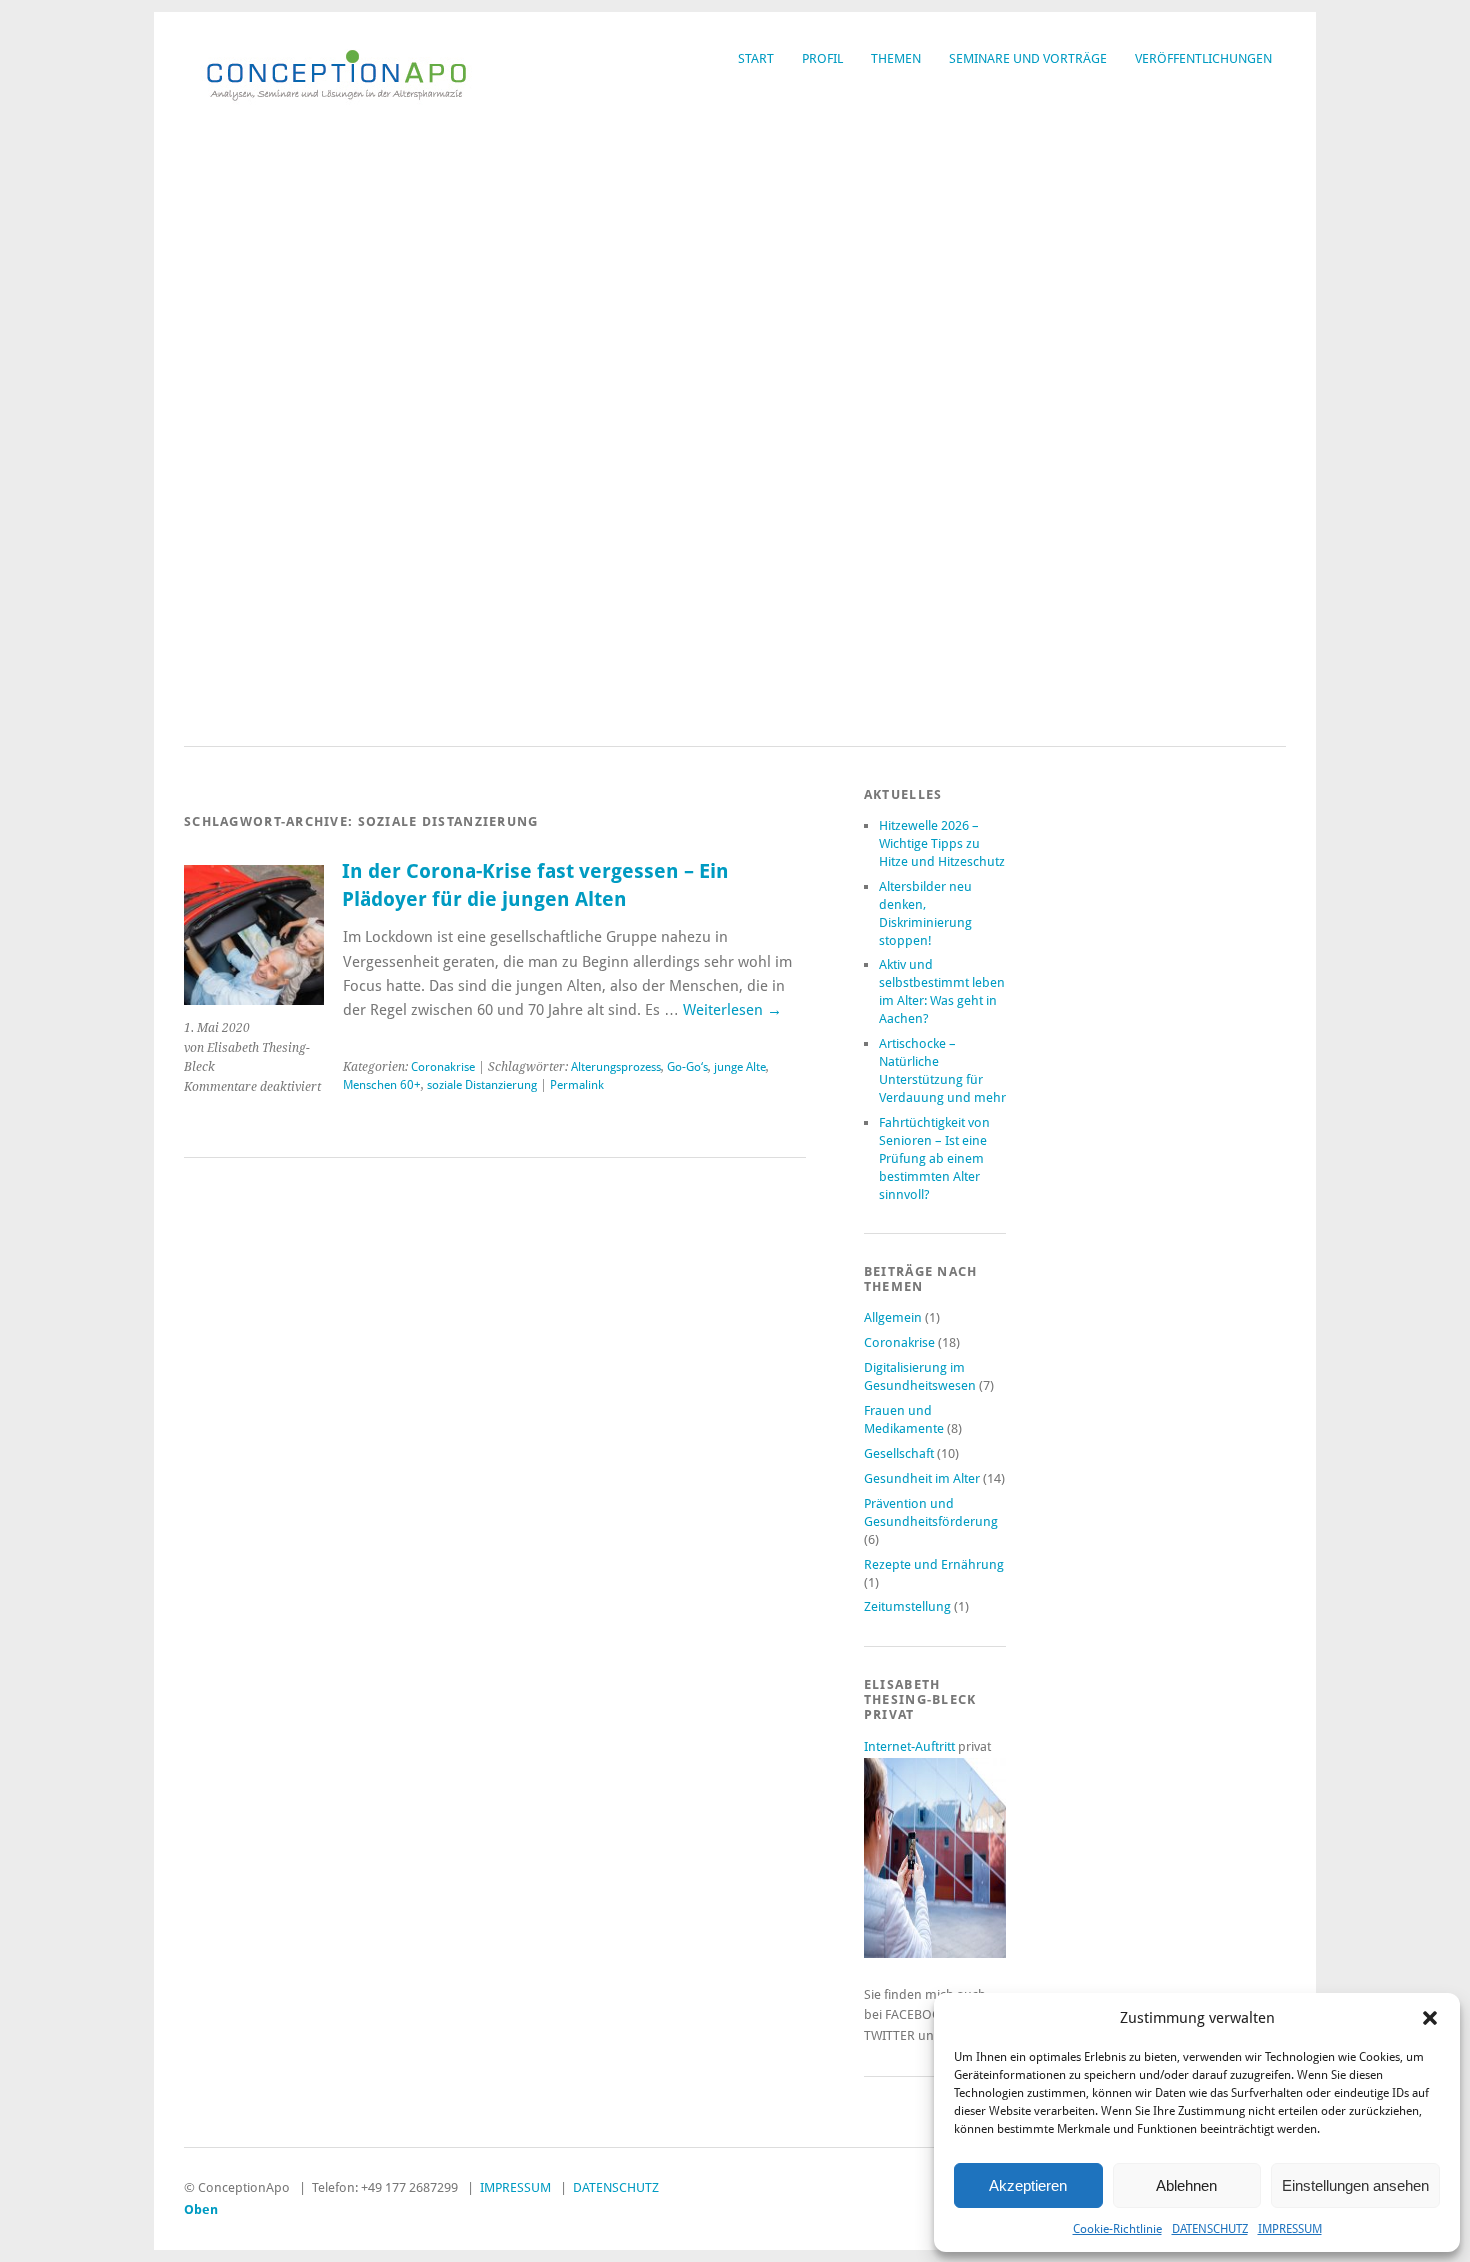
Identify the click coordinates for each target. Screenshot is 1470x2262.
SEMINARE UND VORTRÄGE (1028, 58)
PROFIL (822, 58)
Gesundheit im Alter (922, 1478)
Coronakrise (443, 1067)
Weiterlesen (732, 1010)
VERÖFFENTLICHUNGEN (1203, 58)
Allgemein (893, 1317)
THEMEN (896, 58)
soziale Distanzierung (482, 1085)
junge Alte (740, 1067)
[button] (1430, 2018)
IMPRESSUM (1290, 2229)
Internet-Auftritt (911, 1746)
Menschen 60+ (382, 1085)
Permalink (577, 1085)
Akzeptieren (1028, 2185)
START (756, 58)
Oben (201, 2209)
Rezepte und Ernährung (934, 1564)
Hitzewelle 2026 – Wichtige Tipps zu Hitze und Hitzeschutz (942, 843)
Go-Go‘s (687, 1067)
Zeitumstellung (907, 1606)
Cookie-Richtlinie (1117, 2229)
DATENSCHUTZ (1210, 2229)
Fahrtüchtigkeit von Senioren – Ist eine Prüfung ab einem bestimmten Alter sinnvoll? (934, 1158)
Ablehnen (1186, 2185)
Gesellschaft (899, 1453)
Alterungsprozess (616, 1067)
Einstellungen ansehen (1355, 2185)
